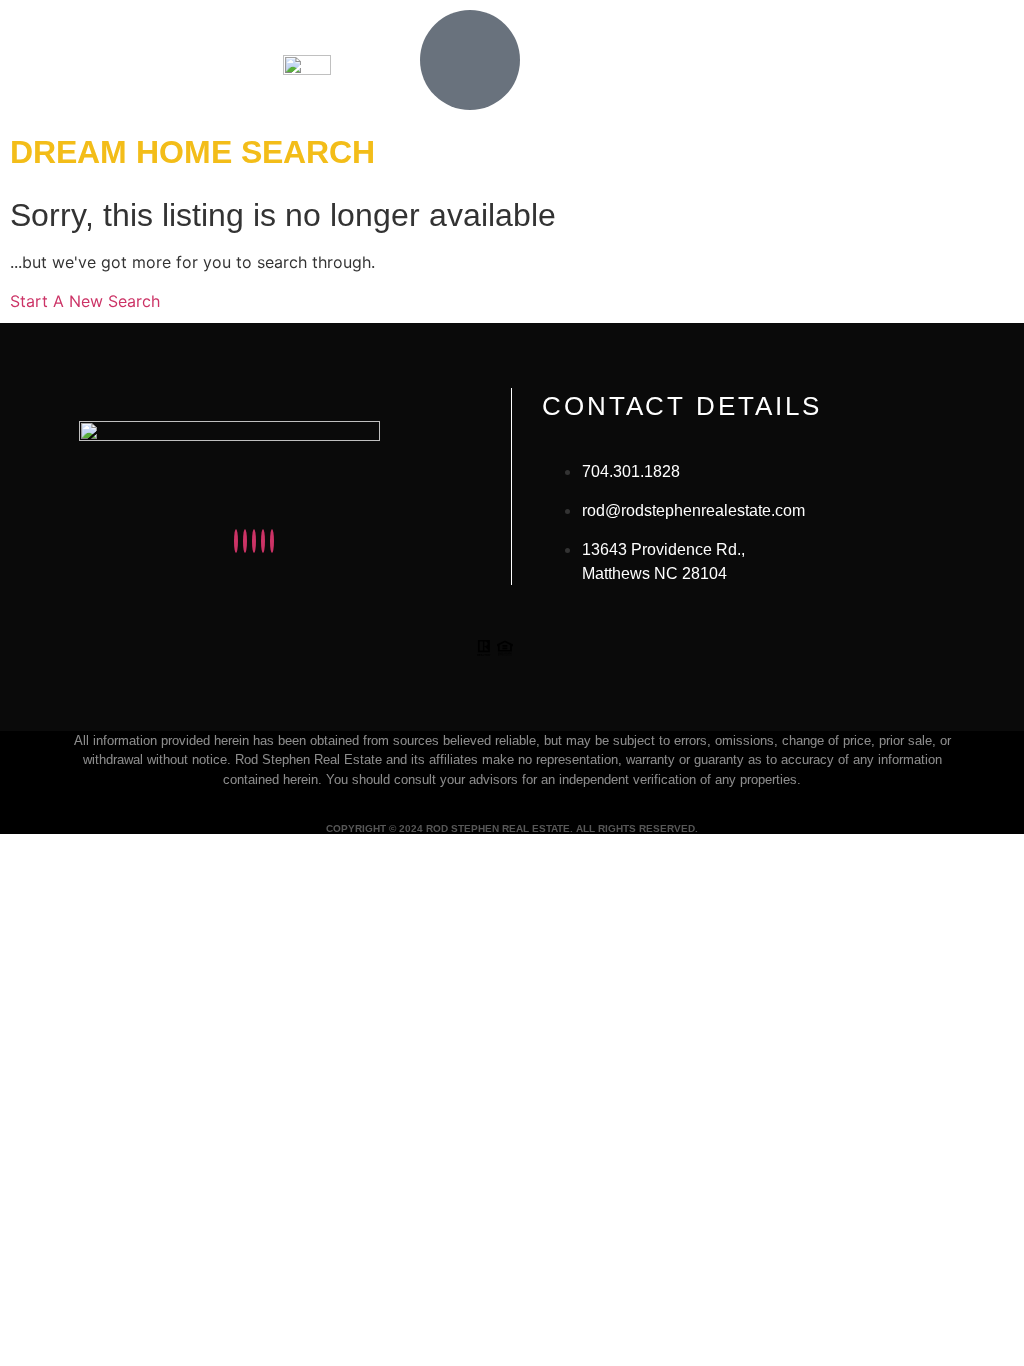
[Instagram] (236, 541)
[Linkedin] (254, 541)
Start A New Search (85, 301)
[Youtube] (263, 541)
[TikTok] (272, 541)
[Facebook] (245, 541)
